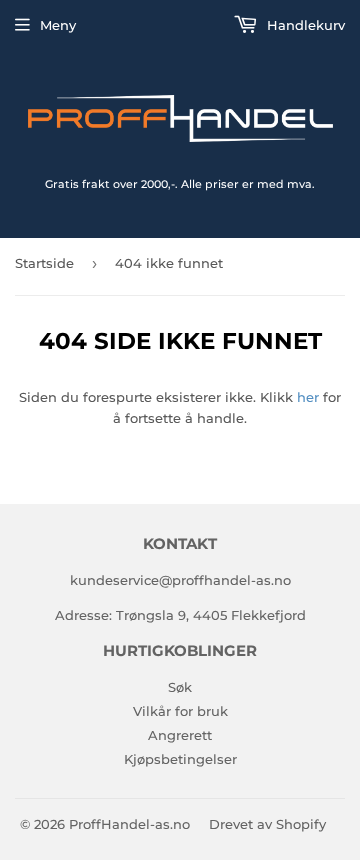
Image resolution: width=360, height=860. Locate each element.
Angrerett (180, 735)
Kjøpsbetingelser (180, 759)
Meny (58, 25)
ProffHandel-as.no (129, 824)
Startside (44, 263)
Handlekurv (304, 25)
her (308, 397)
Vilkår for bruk (180, 711)
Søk (180, 687)
